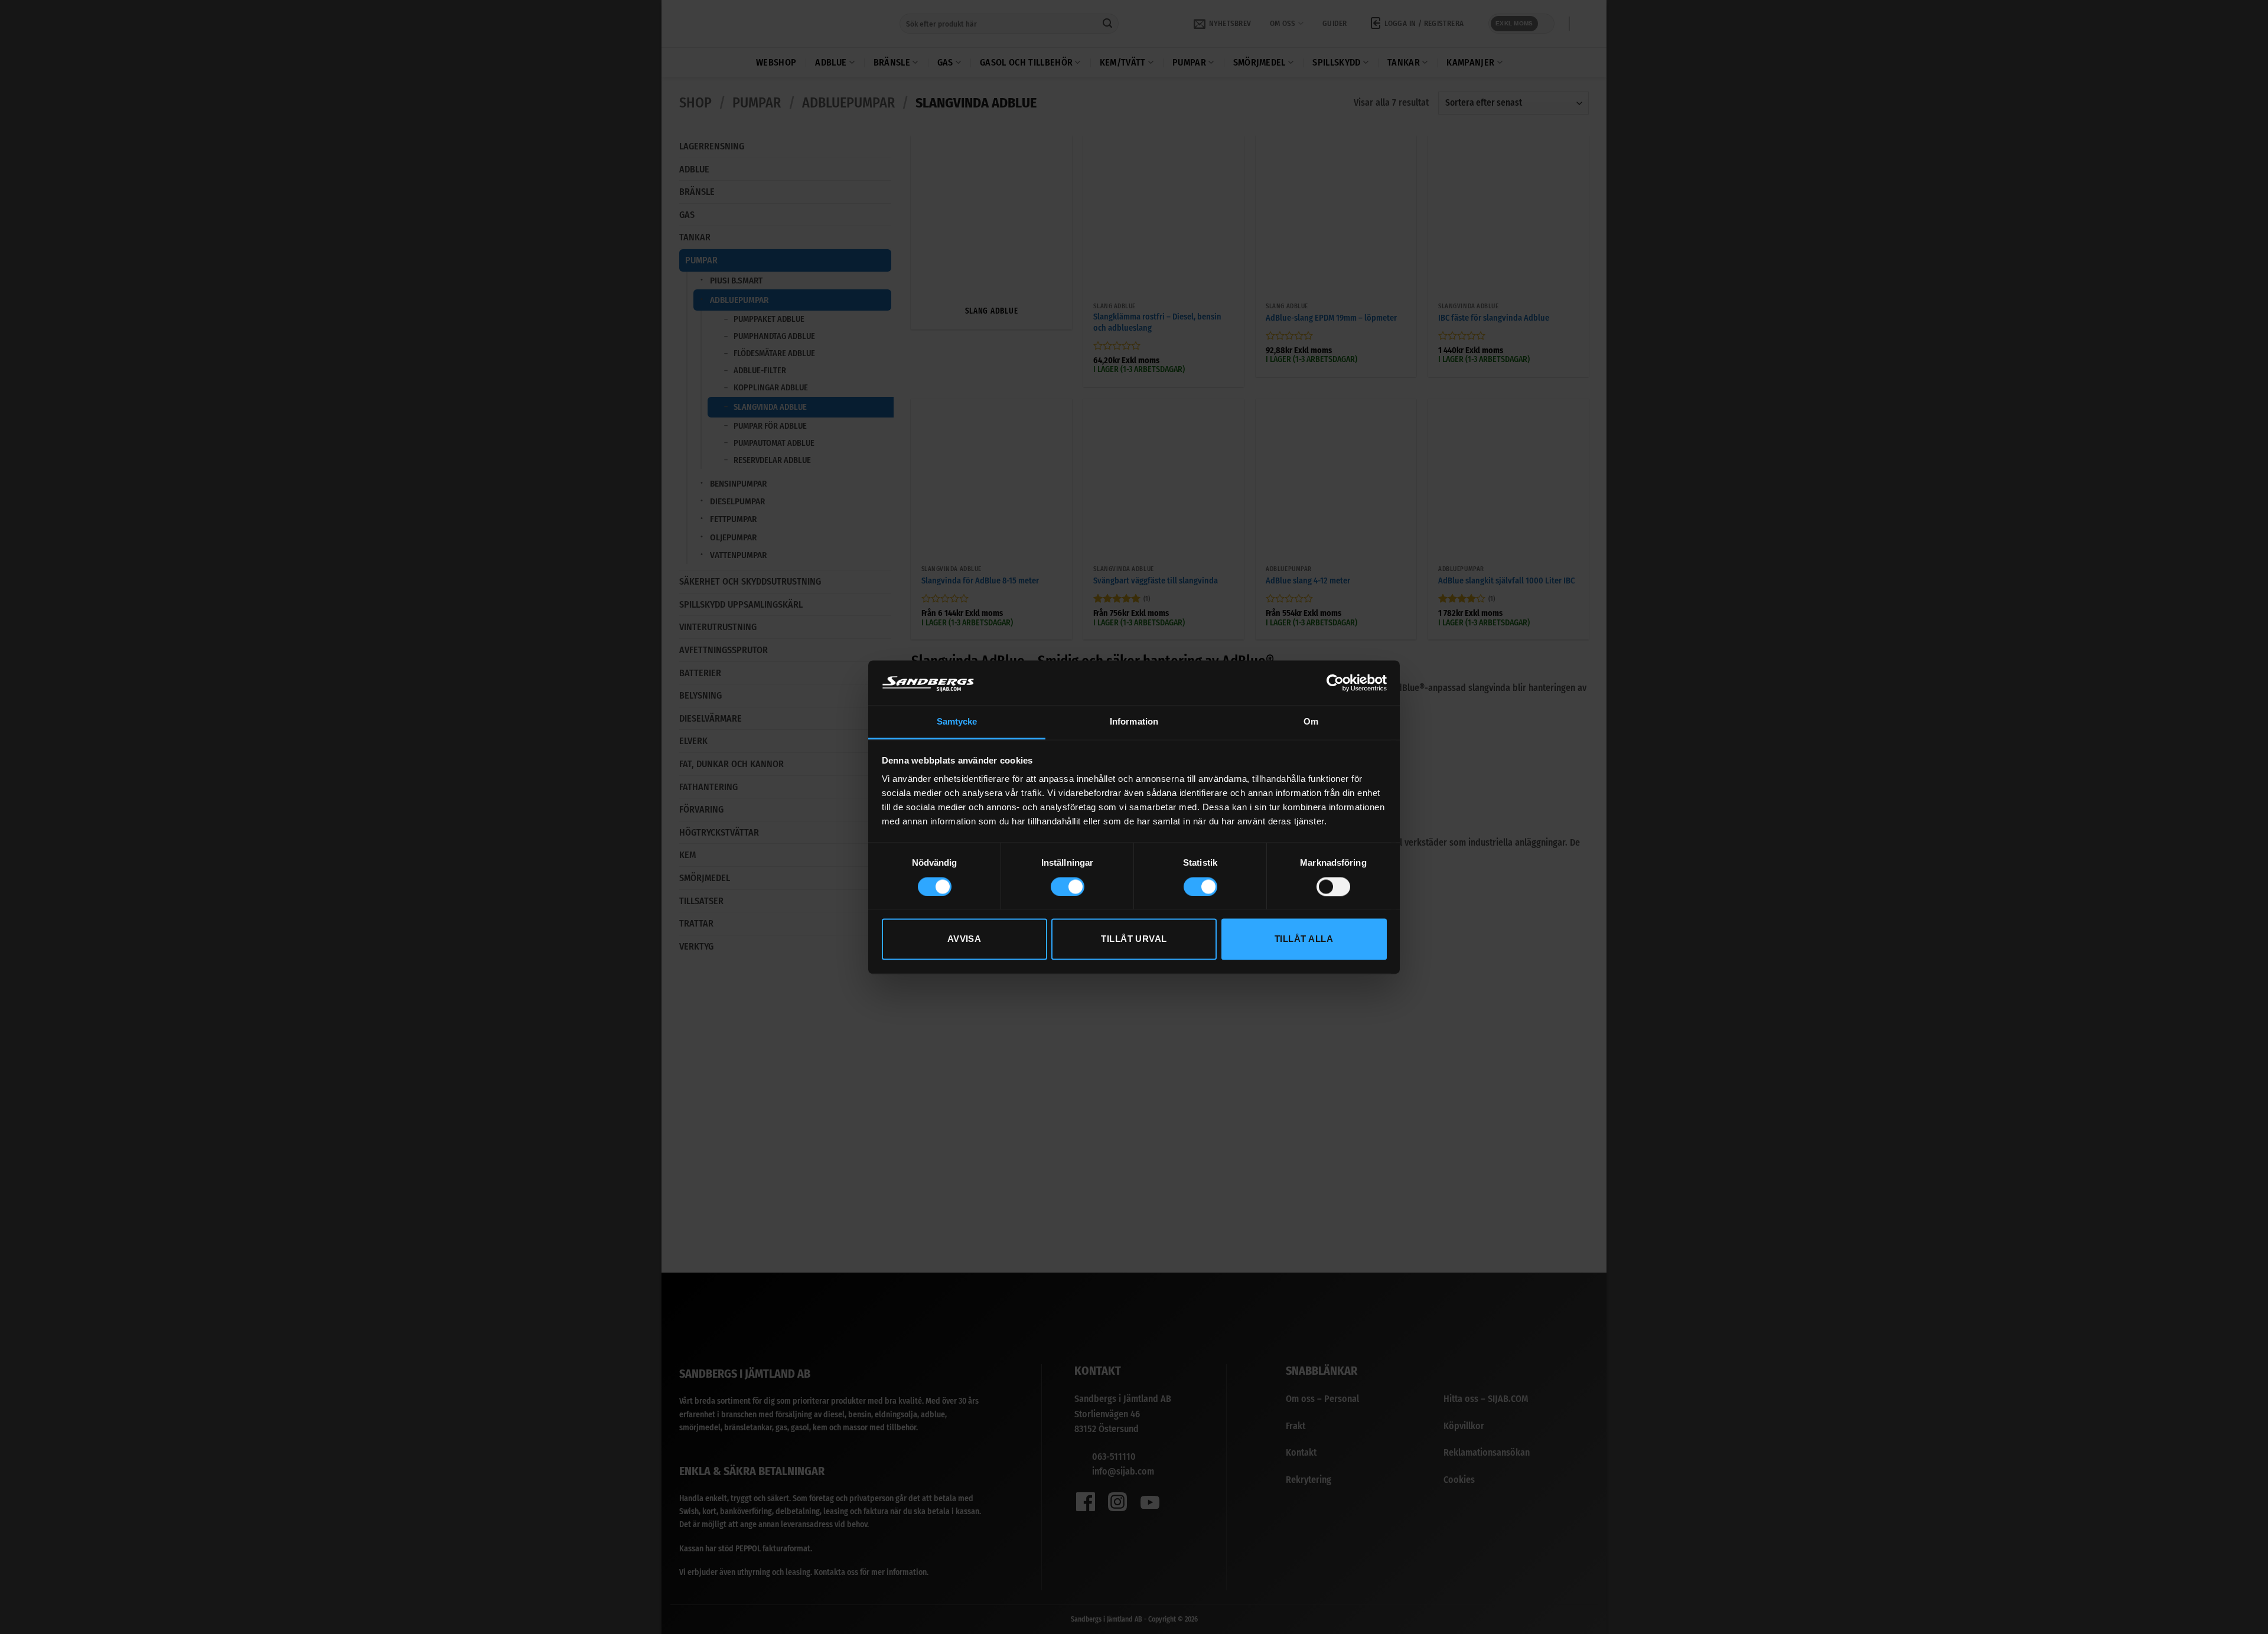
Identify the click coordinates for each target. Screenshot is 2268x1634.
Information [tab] (1134, 722)
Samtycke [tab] (957, 722)
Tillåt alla (1304, 939)
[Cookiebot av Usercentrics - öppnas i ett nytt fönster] (1335, 683)
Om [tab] (1311, 722)
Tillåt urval (1134, 939)
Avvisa (964, 939)
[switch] (1068, 886)
